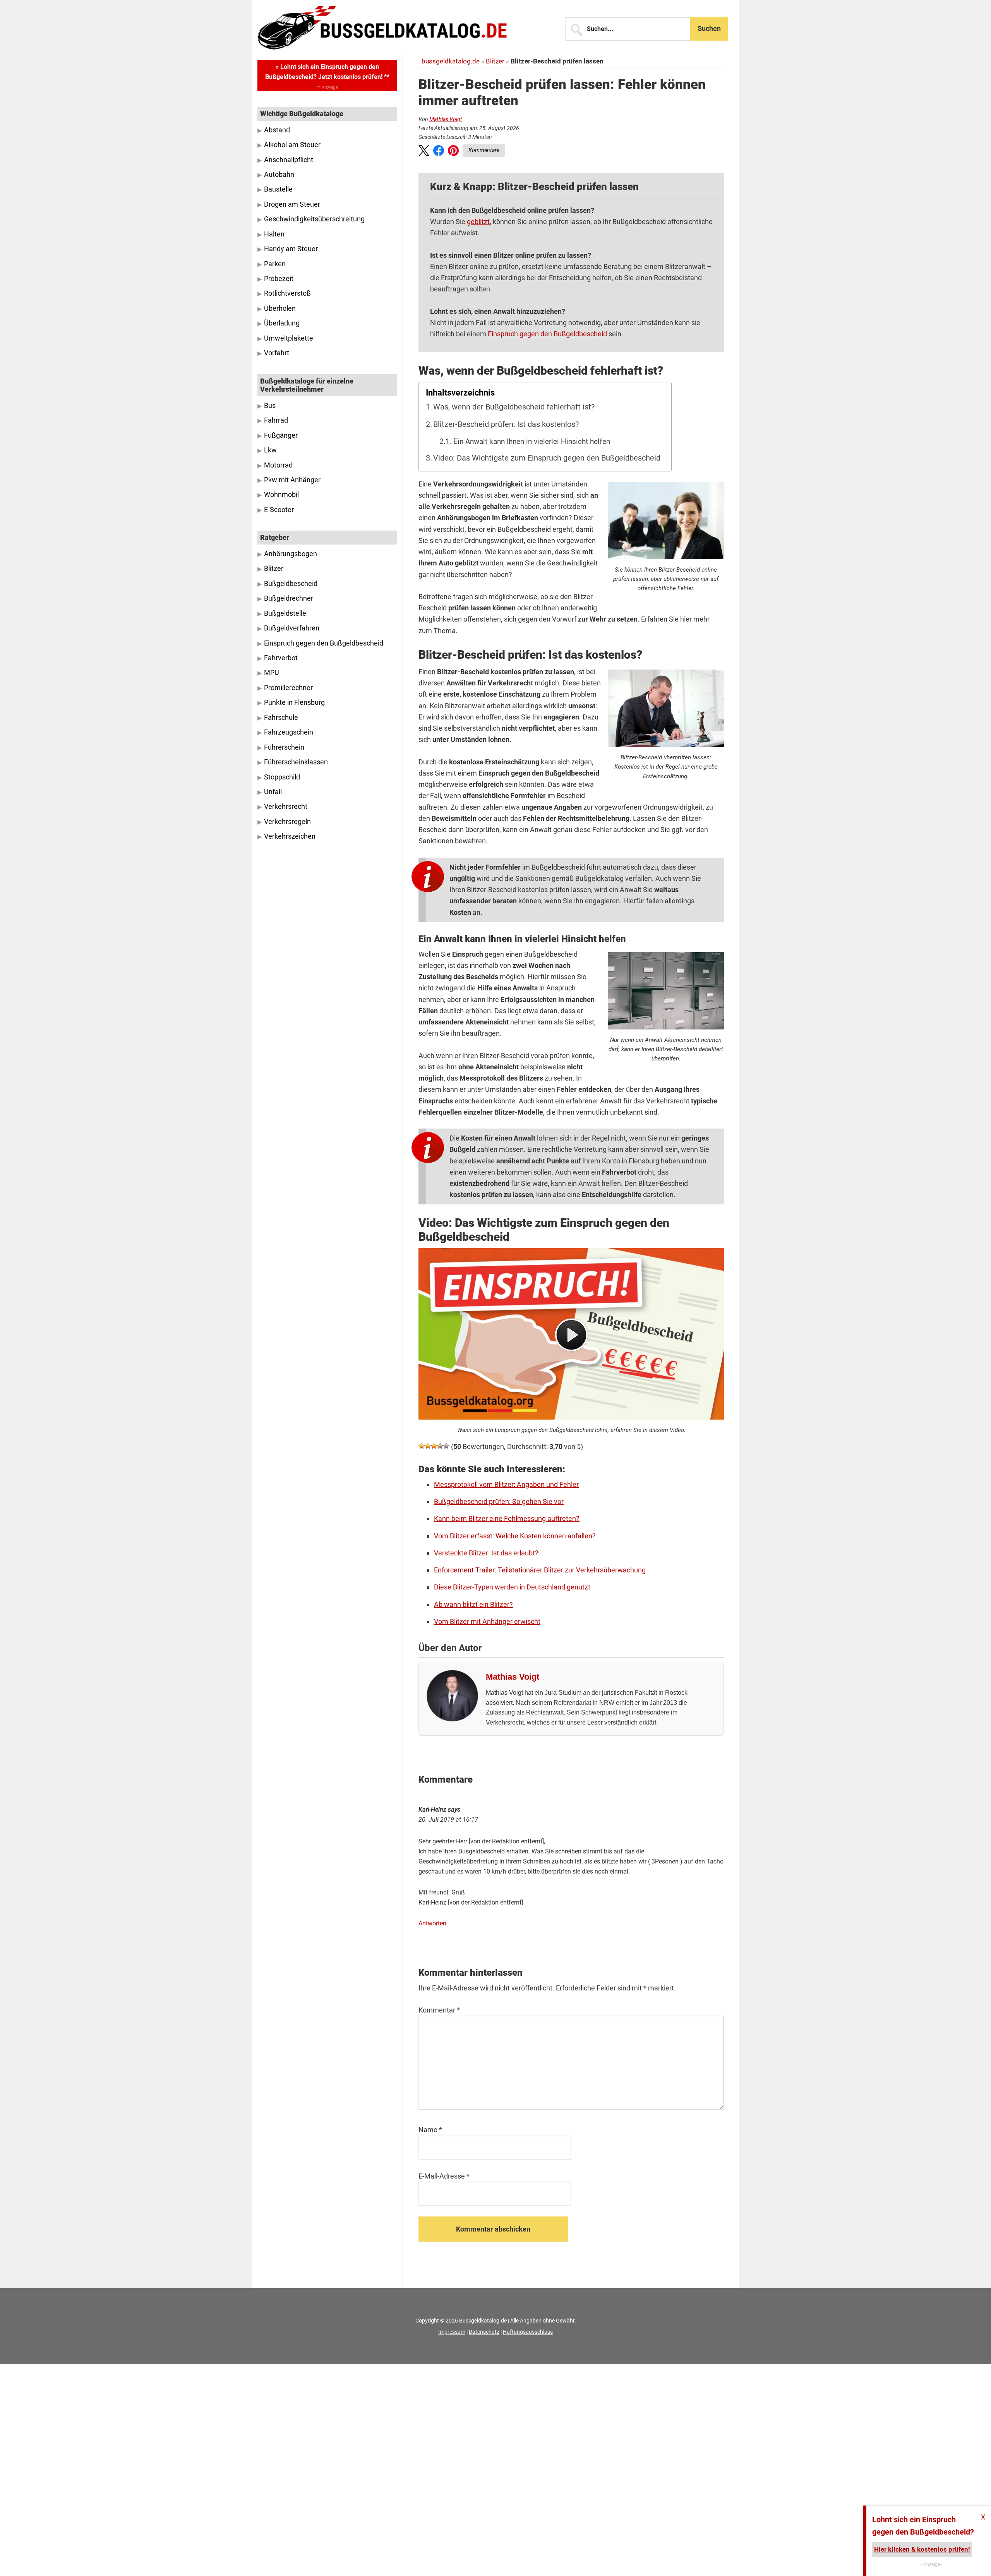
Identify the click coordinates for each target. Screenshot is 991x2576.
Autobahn (279, 175)
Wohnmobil (281, 495)
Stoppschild (282, 777)
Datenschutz (484, 2332)
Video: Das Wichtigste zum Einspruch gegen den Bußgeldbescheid (547, 458)
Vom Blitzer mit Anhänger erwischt (487, 1621)
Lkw (270, 450)
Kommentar (439, 2010)
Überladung (282, 323)
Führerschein (284, 747)
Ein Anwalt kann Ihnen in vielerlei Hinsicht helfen (532, 442)
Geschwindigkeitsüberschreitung (314, 219)
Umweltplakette (289, 338)
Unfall (273, 792)
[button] (424, 152)
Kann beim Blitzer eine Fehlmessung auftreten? (507, 1518)
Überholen (280, 308)
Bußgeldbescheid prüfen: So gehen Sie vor (499, 1501)
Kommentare (484, 150)
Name (430, 2130)
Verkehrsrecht (286, 807)
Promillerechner (288, 688)
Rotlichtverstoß (287, 293)
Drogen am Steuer (292, 204)
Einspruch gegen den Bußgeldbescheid (547, 334)
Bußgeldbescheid (291, 584)
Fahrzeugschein (289, 732)
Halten (274, 234)
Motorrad (278, 465)
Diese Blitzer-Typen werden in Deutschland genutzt (512, 1587)
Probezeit (279, 279)
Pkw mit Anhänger (292, 480)
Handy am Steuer (291, 249)
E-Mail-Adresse (444, 2176)
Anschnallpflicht (289, 160)
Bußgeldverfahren (292, 628)
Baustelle (278, 189)
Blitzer (495, 61)
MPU (272, 673)
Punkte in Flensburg (294, 702)
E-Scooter (279, 510)
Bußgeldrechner (289, 598)
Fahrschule (281, 718)
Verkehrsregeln (287, 822)
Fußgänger (281, 435)
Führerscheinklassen (296, 762)
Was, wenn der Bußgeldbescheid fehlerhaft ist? (514, 407)
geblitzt (478, 222)
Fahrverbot (281, 658)
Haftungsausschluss (528, 2332)
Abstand (277, 130)
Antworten (432, 1923)
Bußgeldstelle (285, 613)
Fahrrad (276, 420)
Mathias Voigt (446, 119)
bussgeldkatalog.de (451, 61)
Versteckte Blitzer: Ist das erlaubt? (486, 1553)
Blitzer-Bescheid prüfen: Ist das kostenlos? (506, 424)
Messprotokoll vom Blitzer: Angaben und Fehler (506, 1484)
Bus (270, 406)
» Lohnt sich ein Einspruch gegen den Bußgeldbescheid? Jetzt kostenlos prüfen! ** (327, 72)
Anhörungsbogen (291, 554)
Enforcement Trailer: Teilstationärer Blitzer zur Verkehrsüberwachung (540, 1570)
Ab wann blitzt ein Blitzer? (473, 1604)
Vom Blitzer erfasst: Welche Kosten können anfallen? (515, 1536)
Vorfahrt (277, 353)
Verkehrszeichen (290, 836)
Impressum (452, 2332)
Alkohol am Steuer (292, 145)
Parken (275, 264)
